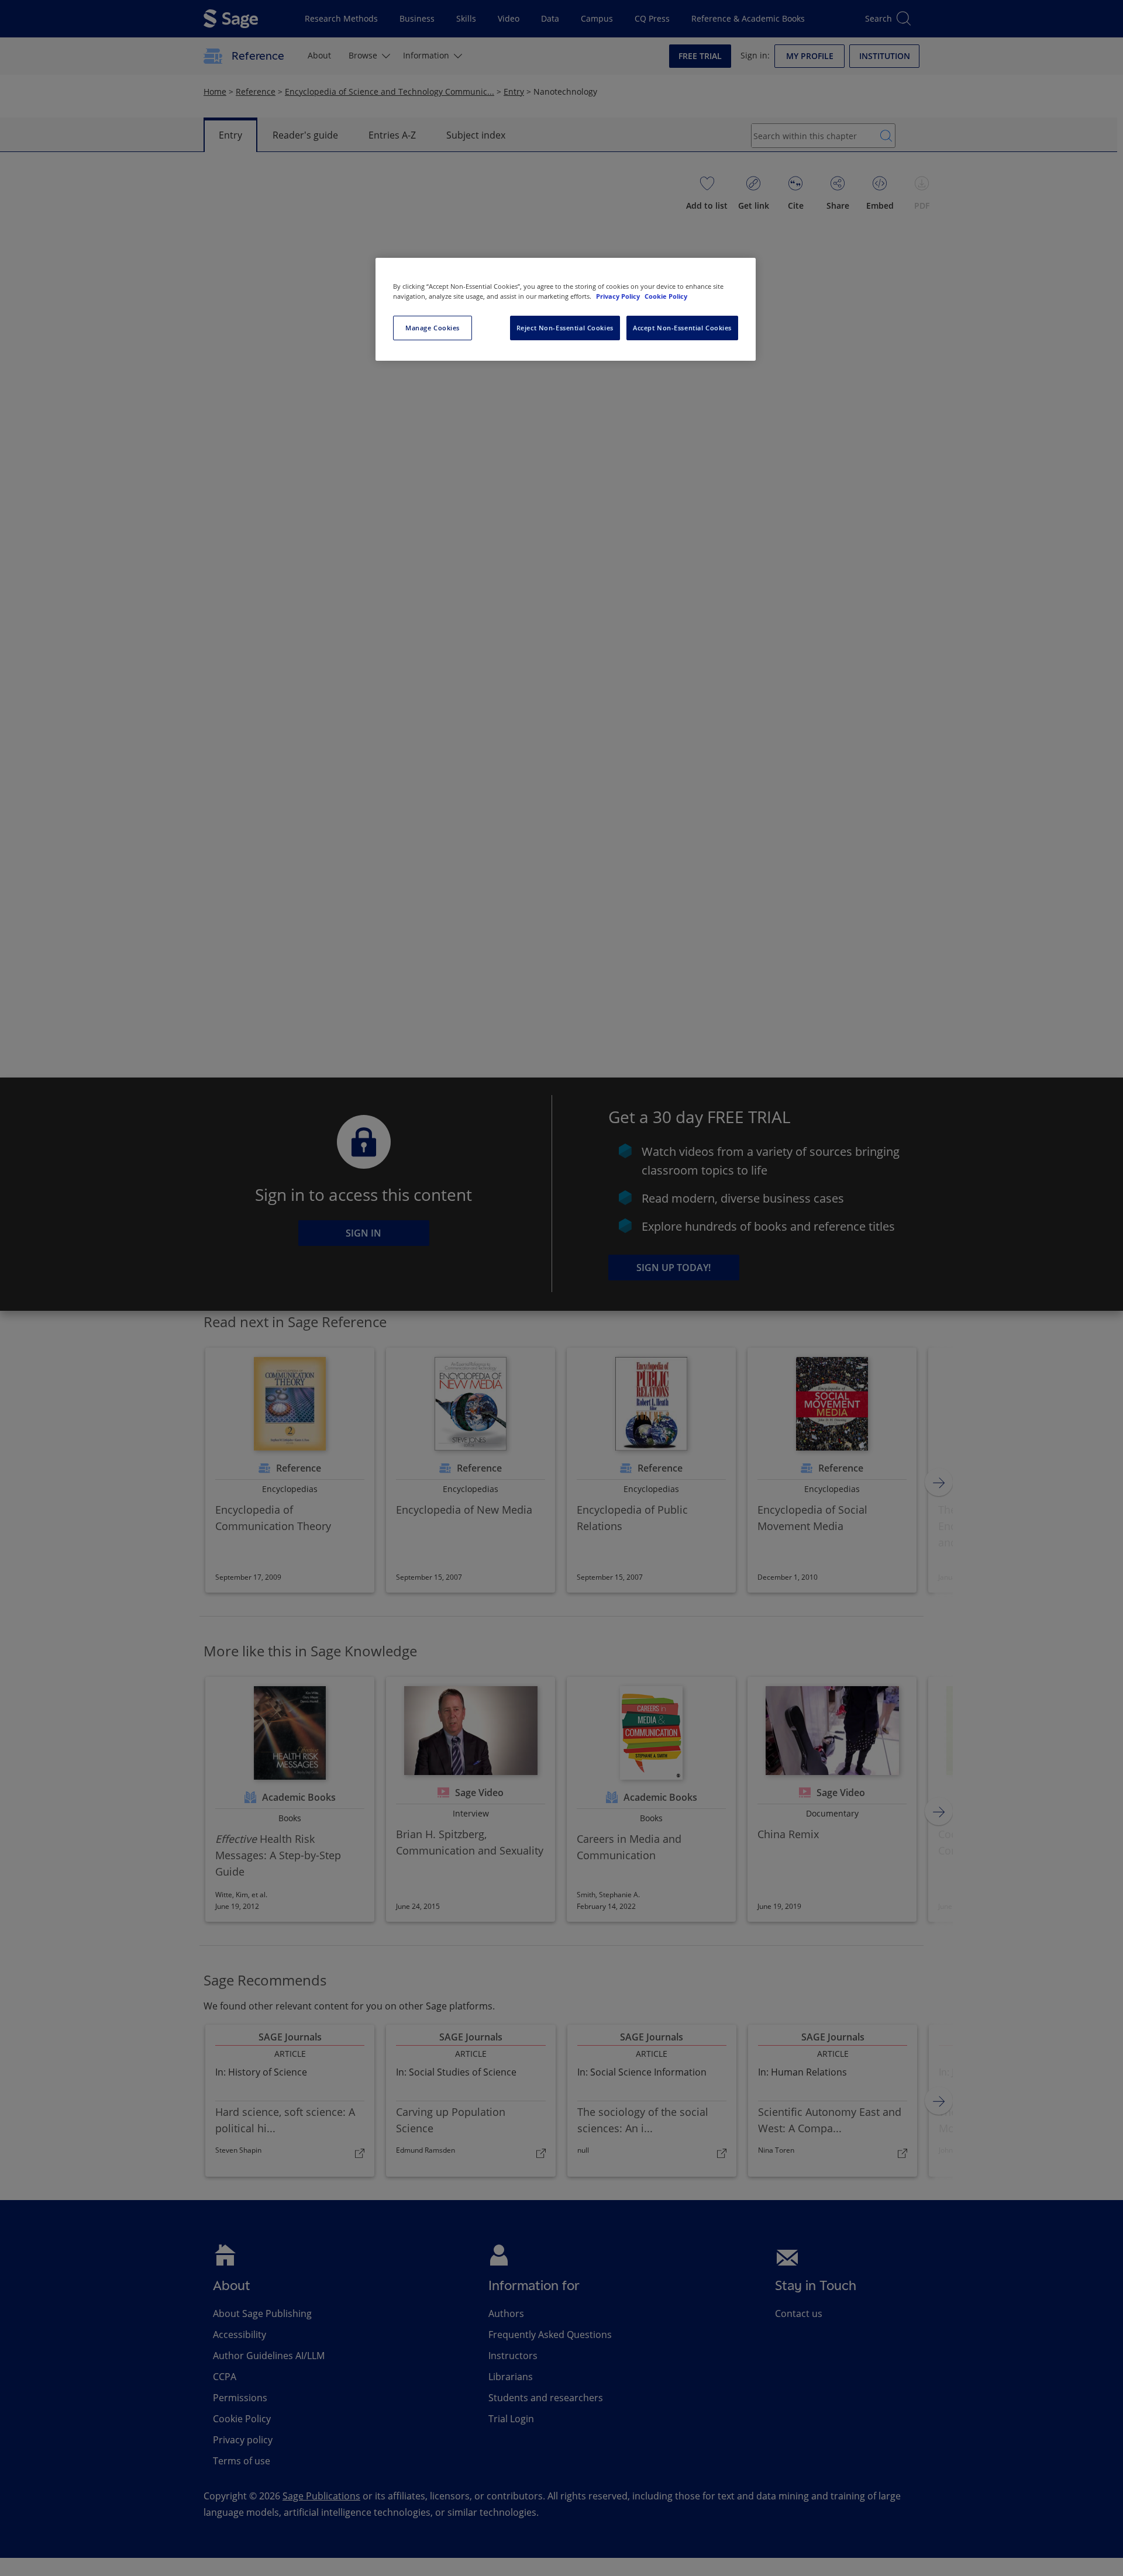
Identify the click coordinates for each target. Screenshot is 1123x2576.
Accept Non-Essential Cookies (682, 328)
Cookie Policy (666, 296)
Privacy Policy (619, 296)
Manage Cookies (433, 328)
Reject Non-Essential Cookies (565, 328)
